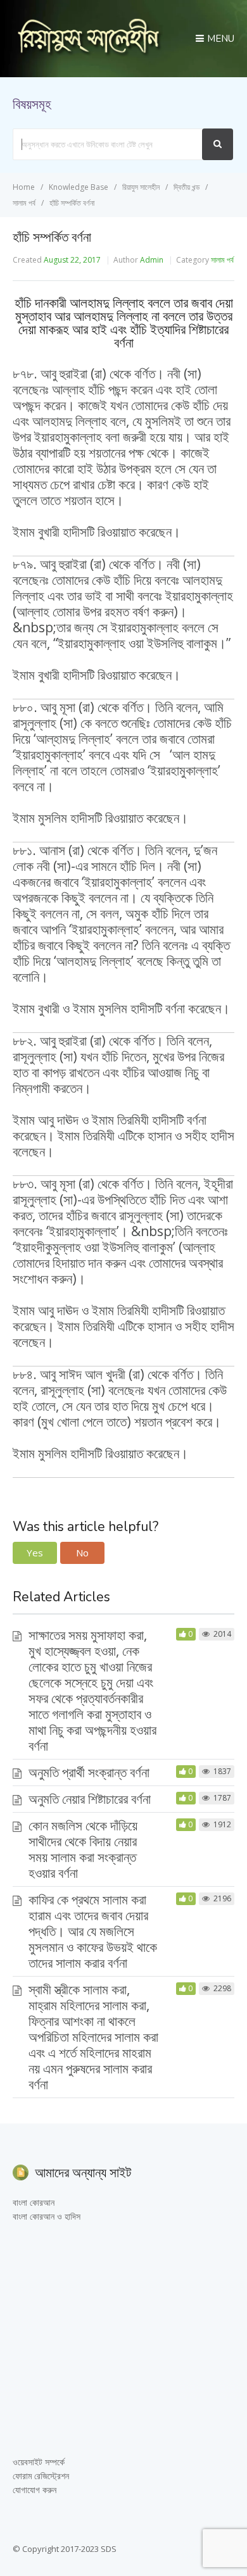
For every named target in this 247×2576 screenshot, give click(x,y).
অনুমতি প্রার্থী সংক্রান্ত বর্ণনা (89, 1772)
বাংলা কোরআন (34, 2202)
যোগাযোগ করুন (35, 2490)
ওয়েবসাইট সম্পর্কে (39, 2462)
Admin (152, 260)
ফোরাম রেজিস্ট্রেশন (41, 2476)
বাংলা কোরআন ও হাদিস (47, 2216)
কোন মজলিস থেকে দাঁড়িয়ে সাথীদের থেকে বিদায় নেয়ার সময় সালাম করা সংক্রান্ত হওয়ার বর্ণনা (83, 1849)
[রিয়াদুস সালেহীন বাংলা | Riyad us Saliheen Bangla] (88, 53)
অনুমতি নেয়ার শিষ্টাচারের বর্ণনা (90, 1799)
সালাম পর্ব (222, 260)
